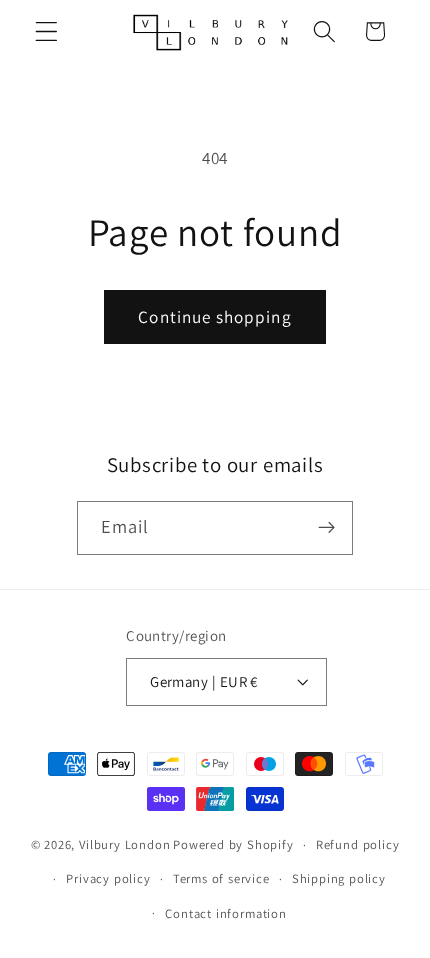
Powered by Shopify (233, 844)
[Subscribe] (327, 528)
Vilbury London (124, 844)
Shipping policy (339, 878)
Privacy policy (108, 878)
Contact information (225, 913)
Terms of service (221, 878)
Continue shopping (215, 316)
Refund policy (357, 844)
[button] (46, 31)
